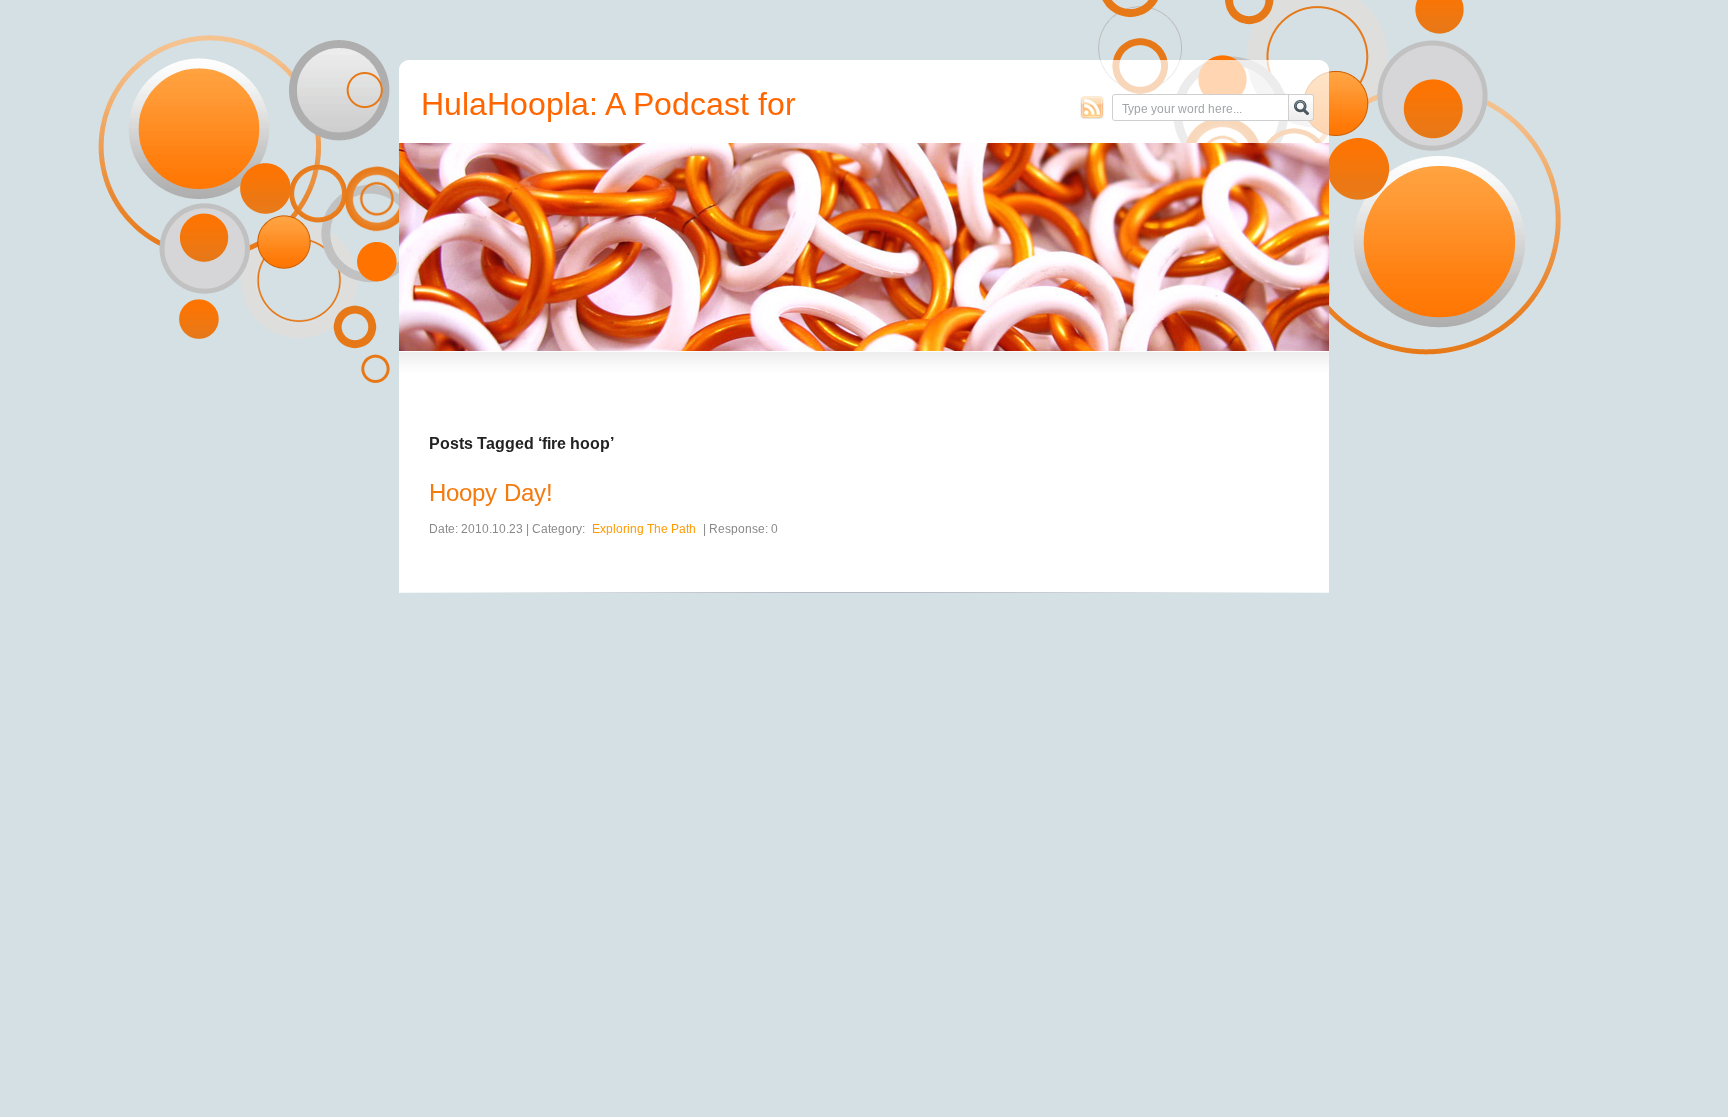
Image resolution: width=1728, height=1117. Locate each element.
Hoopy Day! (491, 492)
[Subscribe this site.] (1092, 107)
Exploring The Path (644, 529)
